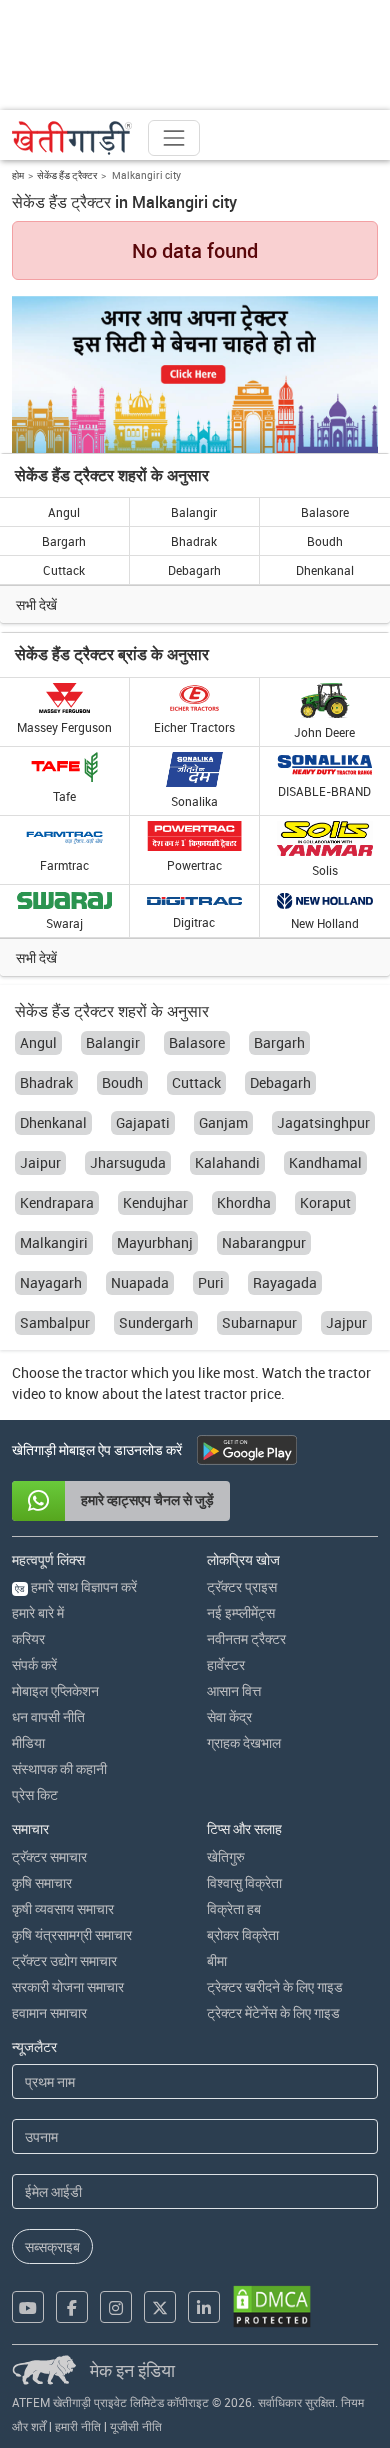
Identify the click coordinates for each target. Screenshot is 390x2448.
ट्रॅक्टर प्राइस (242, 1586)
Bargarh (64, 541)
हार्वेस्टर (226, 1664)
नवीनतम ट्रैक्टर (246, 1638)
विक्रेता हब (234, 1908)
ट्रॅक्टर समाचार (49, 1856)
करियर (28, 1638)
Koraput (325, 1202)
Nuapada (140, 1282)
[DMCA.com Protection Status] (272, 2306)
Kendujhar (155, 1202)
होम (18, 175)
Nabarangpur (264, 1242)
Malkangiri (54, 1242)
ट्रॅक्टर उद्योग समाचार (64, 1960)
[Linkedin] (204, 2307)
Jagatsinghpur (323, 1122)
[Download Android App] (247, 1450)
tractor (106, 1372)
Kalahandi (227, 1162)
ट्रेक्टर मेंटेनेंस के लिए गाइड (273, 2012)
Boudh (325, 541)
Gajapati (143, 1122)
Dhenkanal (325, 570)
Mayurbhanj (155, 1242)
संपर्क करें (34, 1664)
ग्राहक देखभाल (244, 1742)
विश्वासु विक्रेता (244, 1882)
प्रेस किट (35, 1794)
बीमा (217, 1960)
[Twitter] (160, 2307)
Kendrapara (57, 1202)
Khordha (244, 1202)
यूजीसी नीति (136, 2426)
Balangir (194, 512)
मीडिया (28, 1742)
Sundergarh (156, 1322)
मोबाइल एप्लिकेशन (55, 1690)
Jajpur (346, 1322)
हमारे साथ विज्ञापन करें (76, 1586)
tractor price (242, 1393)
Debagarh (194, 570)
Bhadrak (194, 541)
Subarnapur (259, 1322)
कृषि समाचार (42, 1882)
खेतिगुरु (226, 1856)
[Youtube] (28, 2307)
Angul (64, 512)
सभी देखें (36, 604)
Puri (211, 1282)
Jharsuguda (128, 1162)
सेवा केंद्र (229, 1716)
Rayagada (285, 1282)
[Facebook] (72, 2307)
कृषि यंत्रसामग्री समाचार (72, 1934)
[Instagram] (116, 2307)
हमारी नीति (78, 2426)
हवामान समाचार (49, 2012)
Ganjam (223, 1122)
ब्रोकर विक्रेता (243, 1934)
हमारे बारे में (38, 1612)
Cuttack (64, 570)
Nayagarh (51, 1282)
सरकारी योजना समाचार (68, 1986)
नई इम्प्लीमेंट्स (241, 1612)
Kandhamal (325, 1162)
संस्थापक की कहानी (59, 1768)
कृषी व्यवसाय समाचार (63, 1908)
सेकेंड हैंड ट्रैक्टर (67, 175)
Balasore (325, 512)
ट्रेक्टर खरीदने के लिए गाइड (275, 1986)
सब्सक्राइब (52, 2246)
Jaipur (40, 1162)
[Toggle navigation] (174, 138)
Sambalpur (55, 1322)
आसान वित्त (234, 1690)
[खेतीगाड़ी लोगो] (72, 138)
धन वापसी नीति (48, 1716)
